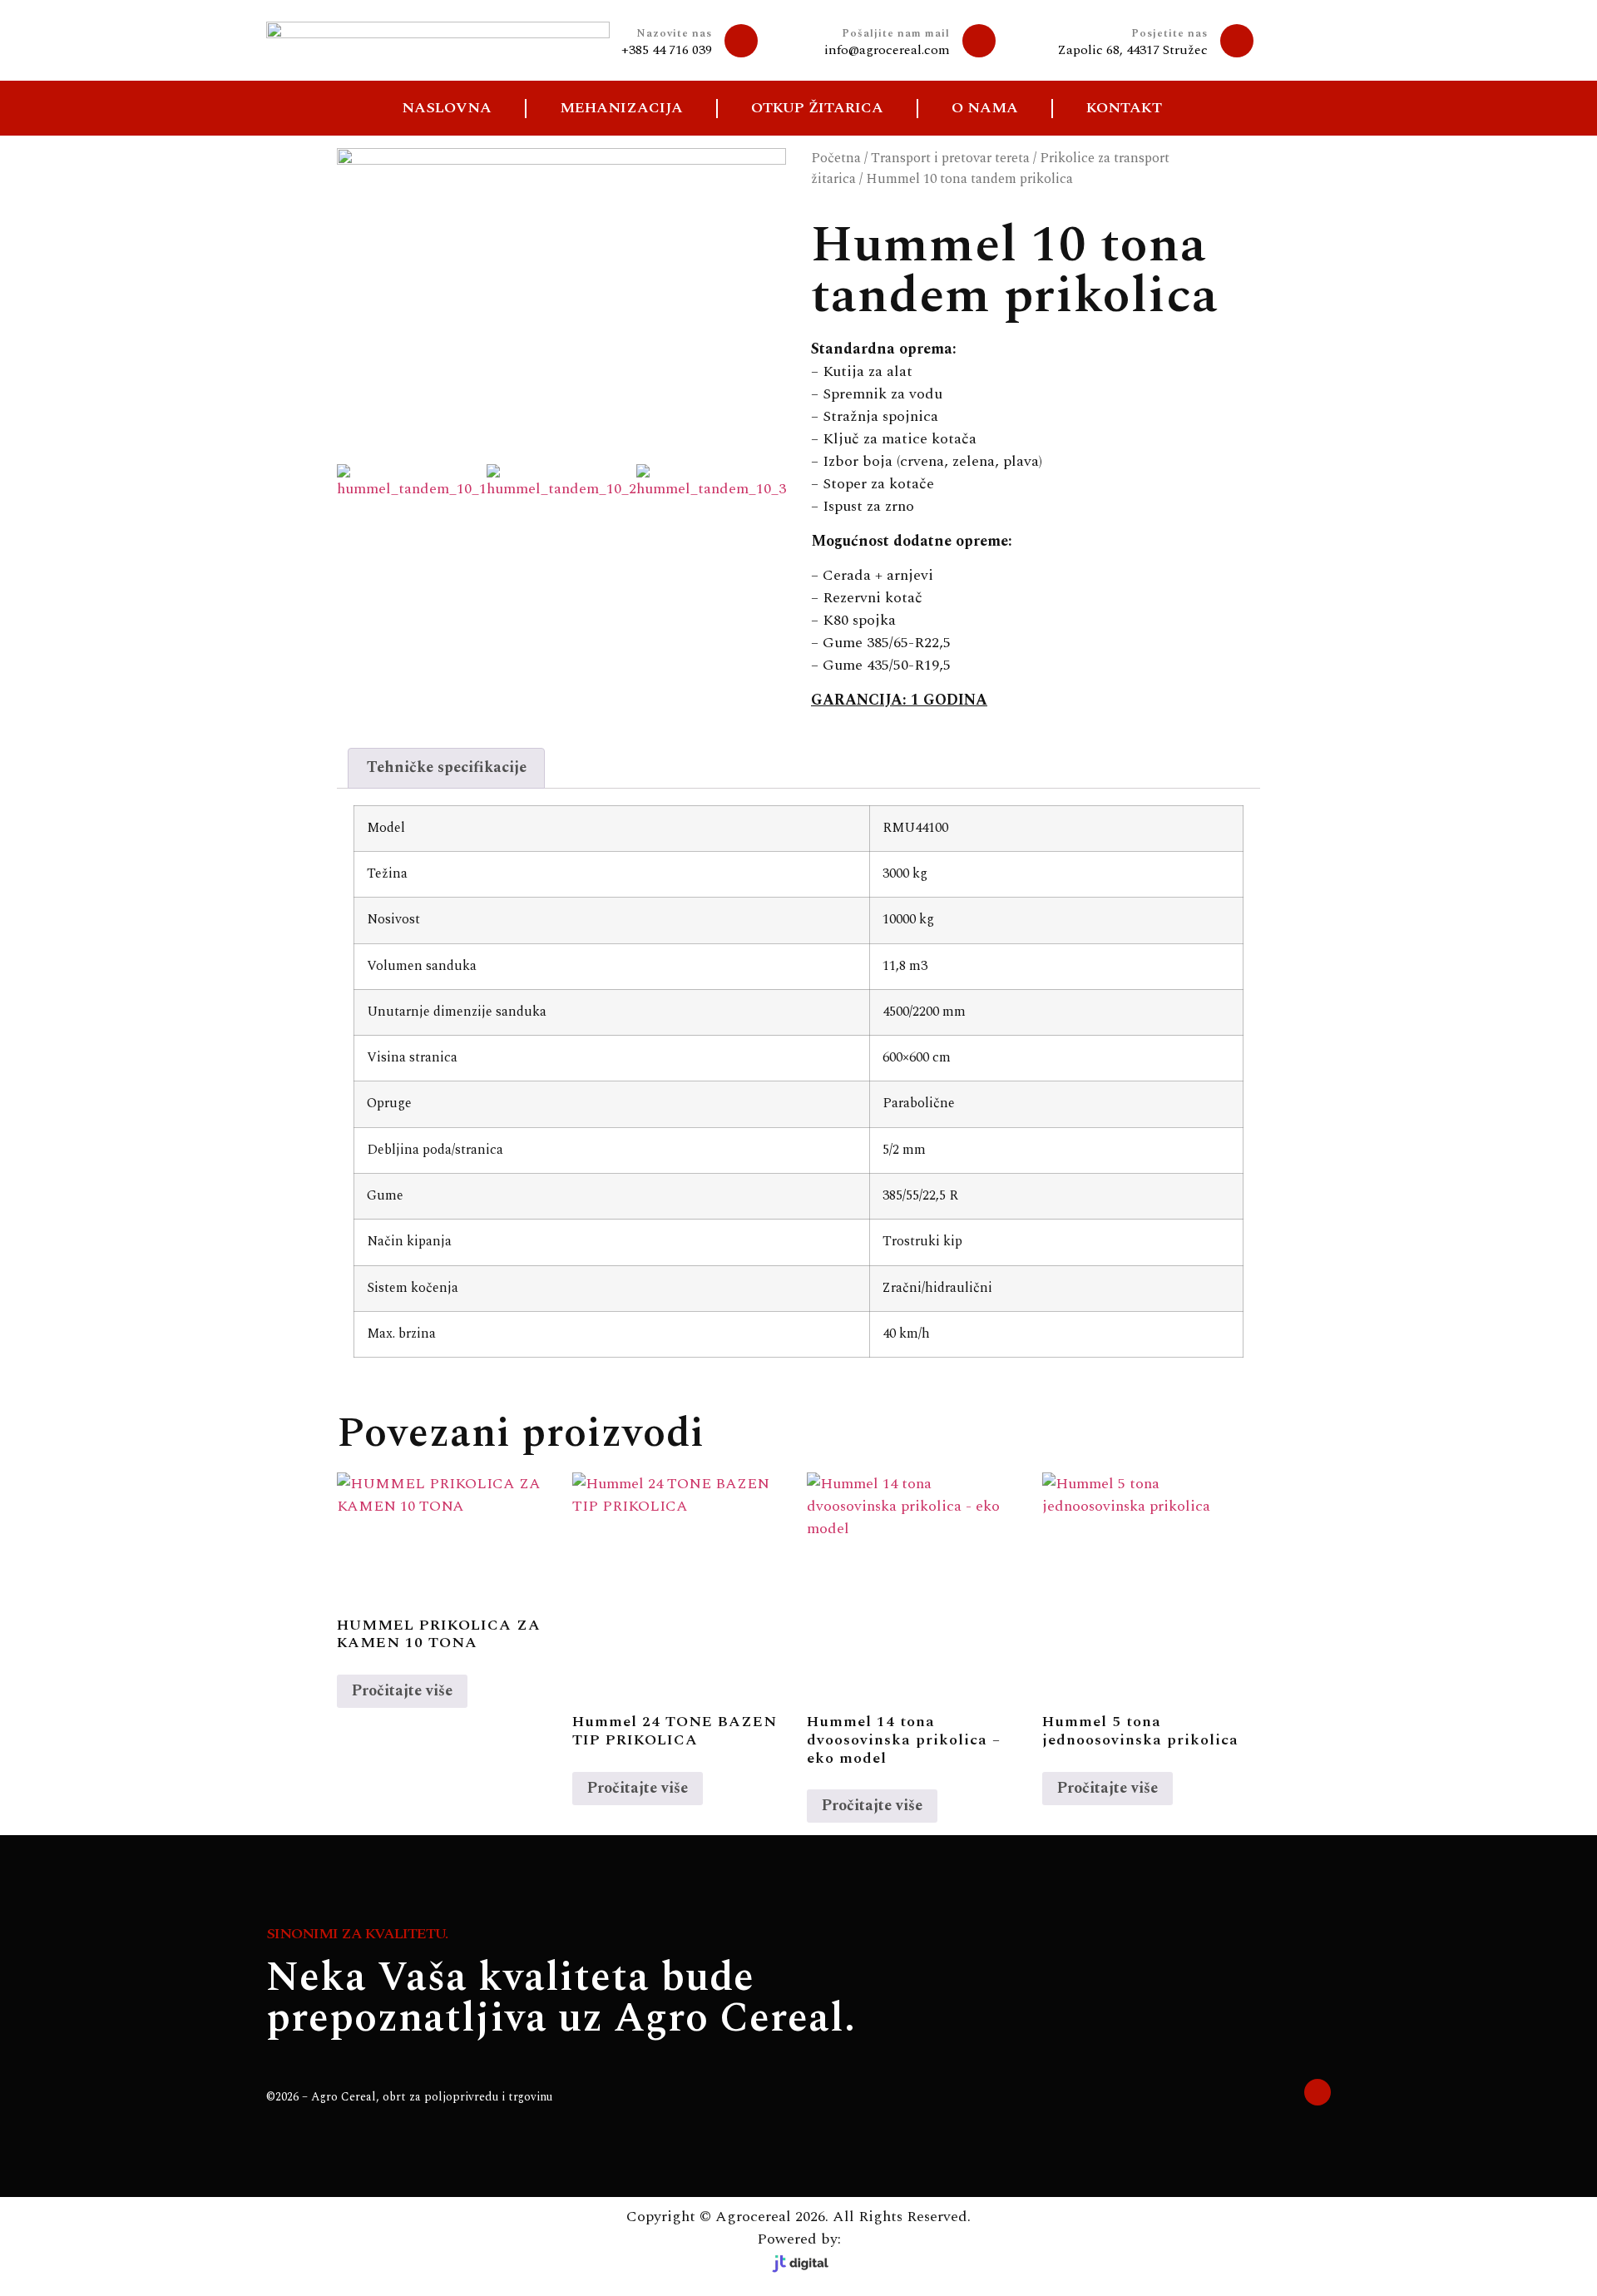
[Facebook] (1318, 2092)
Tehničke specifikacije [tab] (447, 767)
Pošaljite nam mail (896, 33)
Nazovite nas (674, 33)
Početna (836, 158)
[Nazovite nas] (741, 41)
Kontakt (1124, 108)
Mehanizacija (621, 108)
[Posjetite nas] (1237, 41)
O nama (985, 108)
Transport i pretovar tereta (950, 158)
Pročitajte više (402, 1691)
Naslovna (447, 108)
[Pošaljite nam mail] (979, 41)
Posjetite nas (1169, 33)
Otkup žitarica (817, 108)
